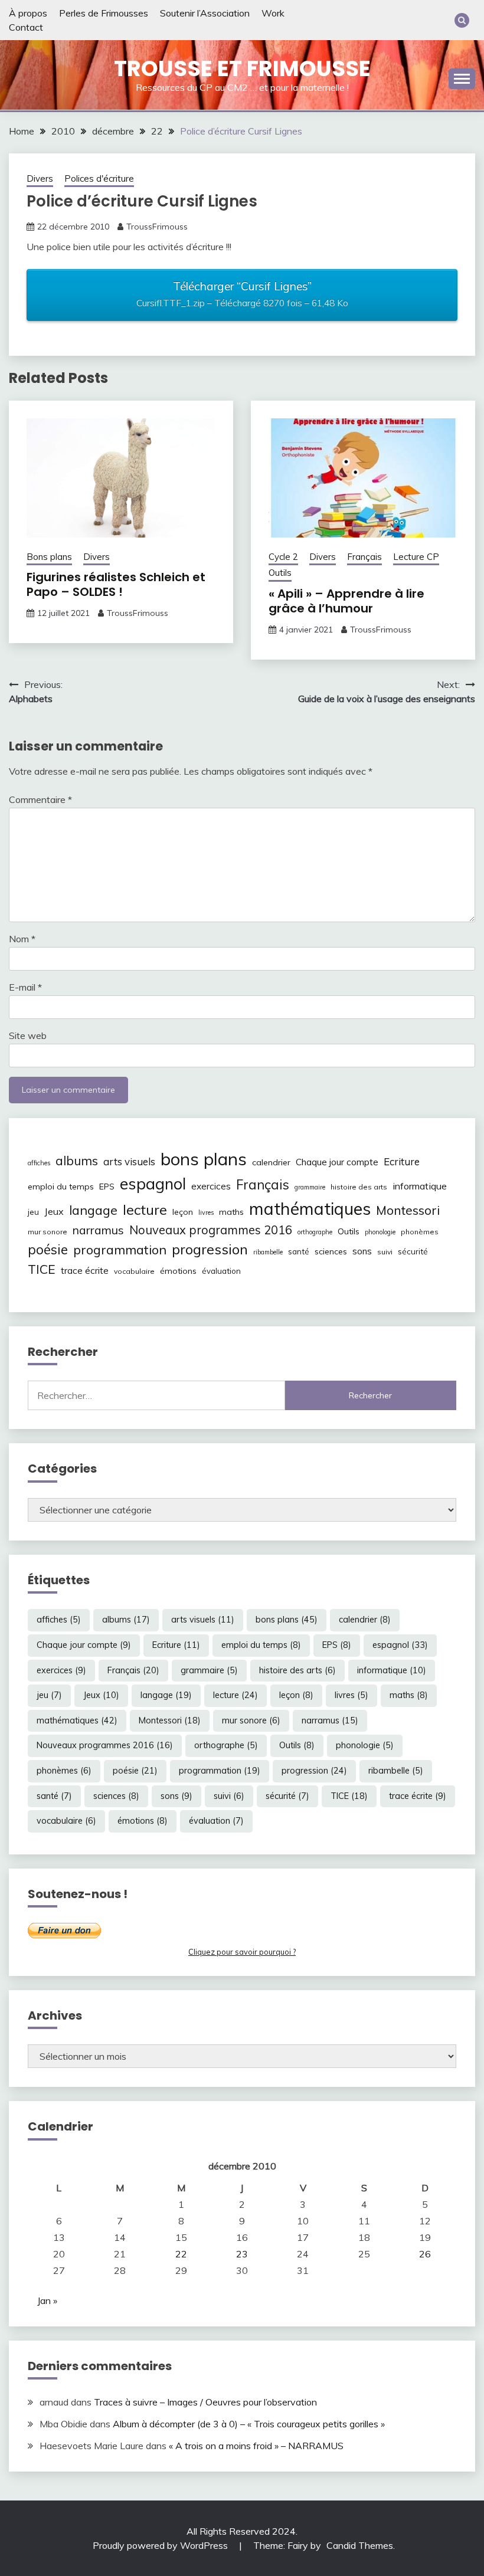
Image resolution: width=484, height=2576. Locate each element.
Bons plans (49, 557)
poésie (48, 1249)
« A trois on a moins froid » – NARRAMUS (256, 2446)
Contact (26, 27)
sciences (331, 1251)
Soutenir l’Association (205, 13)
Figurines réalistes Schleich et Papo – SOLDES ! (116, 584)
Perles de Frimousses (104, 13)
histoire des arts (359, 1187)
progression (210, 1249)
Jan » (47, 2300)
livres (206, 1212)
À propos (28, 13)
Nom (22, 939)
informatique (420, 1186)
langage (93, 1210)
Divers (40, 178)
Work (273, 13)
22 (181, 2254)
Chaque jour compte (337, 1162)
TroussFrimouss (157, 227)
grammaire (310, 1187)
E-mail (25, 987)
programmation (120, 1249)
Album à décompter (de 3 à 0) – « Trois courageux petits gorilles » (249, 2424)
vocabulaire (134, 1271)
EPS (107, 1187)
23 (242, 2254)
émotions (178, 1271)
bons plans (204, 1159)
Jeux (54, 1211)
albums (77, 1161)
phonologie (380, 1232)
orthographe (315, 1232)
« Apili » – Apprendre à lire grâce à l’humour (346, 601)
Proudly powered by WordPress (161, 2545)
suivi (385, 1252)
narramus (98, 1230)
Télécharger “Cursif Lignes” (242, 294)
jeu (33, 1212)
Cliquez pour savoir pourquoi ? (242, 1952)
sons (362, 1251)
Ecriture (402, 1161)
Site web (28, 1035)
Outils (280, 573)
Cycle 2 (283, 557)
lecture (145, 1210)
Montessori (408, 1210)
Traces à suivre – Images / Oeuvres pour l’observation (205, 2402)
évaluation (221, 1271)
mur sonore (48, 1232)
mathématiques (310, 1208)
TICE (42, 1269)
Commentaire (40, 799)
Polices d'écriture (99, 178)
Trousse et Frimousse (242, 68)
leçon (183, 1212)
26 (425, 2254)
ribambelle (268, 1252)
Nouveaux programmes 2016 (211, 1230)
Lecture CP (416, 557)
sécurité (413, 1251)
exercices (211, 1186)
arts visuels (129, 1161)
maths (231, 1212)
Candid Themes (360, 2545)
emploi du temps (61, 1187)
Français (364, 557)
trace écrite (85, 1271)
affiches (39, 1163)
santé (299, 1251)
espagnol (153, 1184)
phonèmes (420, 1232)
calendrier (271, 1162)
